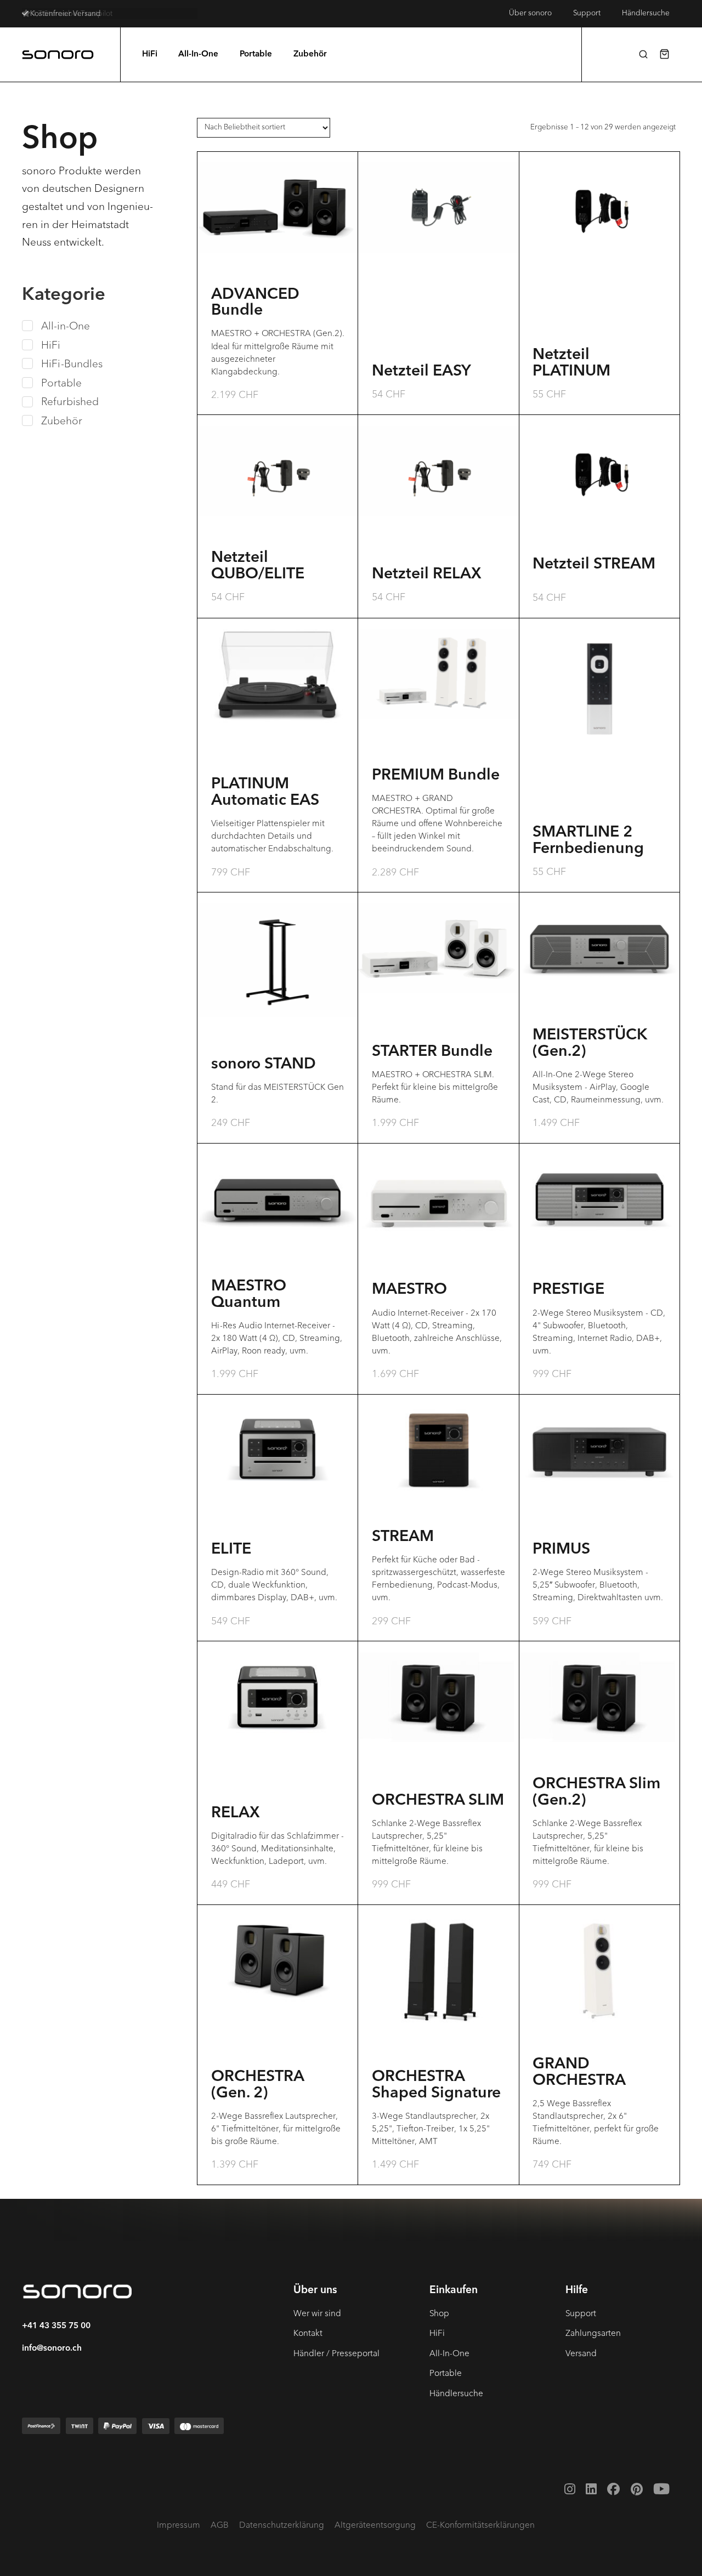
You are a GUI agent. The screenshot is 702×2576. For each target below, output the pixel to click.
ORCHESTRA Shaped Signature (436, 2085)
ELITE (231, 1550)
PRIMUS (561, 1550)
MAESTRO (409, 1290)
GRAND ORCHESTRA (579, 2073)
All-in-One (66, 326)
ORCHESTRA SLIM (438, 1801)
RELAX (236, 1813)
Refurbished (70, 402)
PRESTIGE (568, 1290)
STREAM (403, 1537)
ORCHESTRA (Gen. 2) (257, 2085)
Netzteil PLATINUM (571, 363)
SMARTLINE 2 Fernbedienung (588, 841)
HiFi (51, 345)
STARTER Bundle (432, 1052)
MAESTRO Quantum (249, 1295)
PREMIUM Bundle (436, 776)
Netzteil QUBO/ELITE (258, 566)
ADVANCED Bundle (255, 303)
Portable (61, 383)
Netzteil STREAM (594, 565)
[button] (643, 54)
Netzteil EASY (421, 372)
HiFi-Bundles (72, 364)
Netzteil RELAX (427, 575)
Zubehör (62, 421)
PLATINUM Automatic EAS (265, 793)
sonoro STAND (264, 1065)
